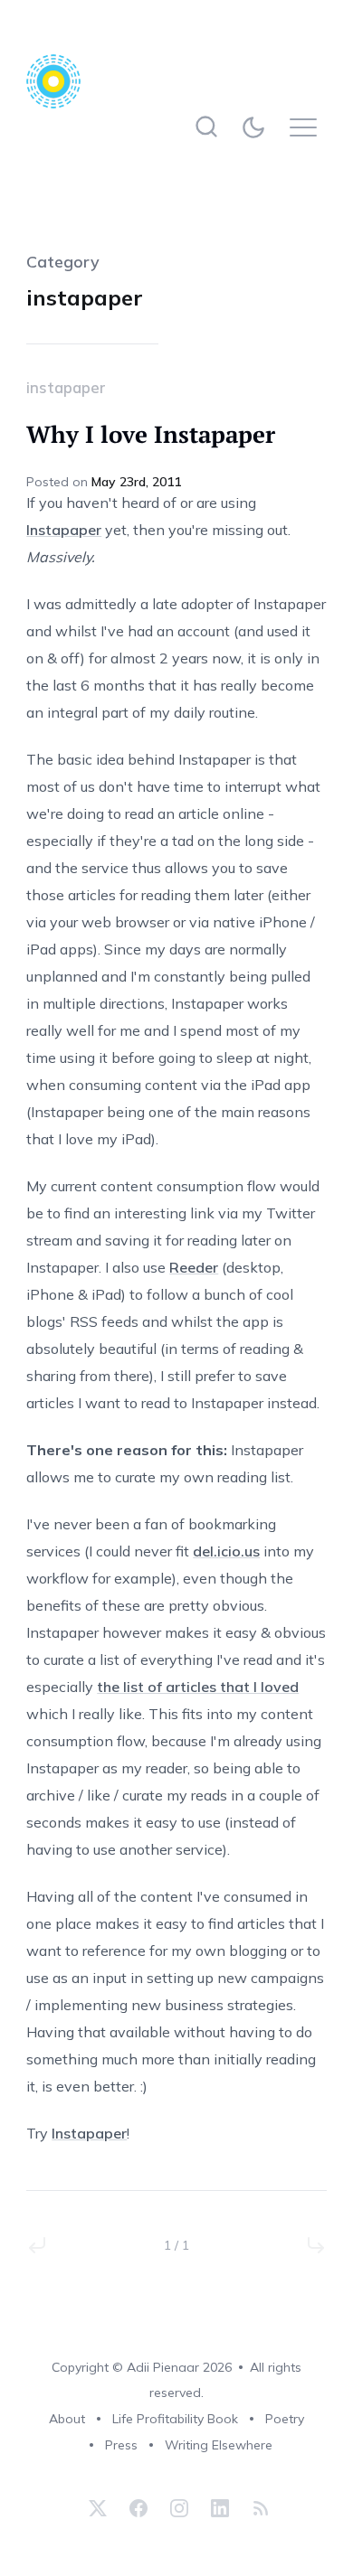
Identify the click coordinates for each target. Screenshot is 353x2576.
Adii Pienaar (163, 2367)
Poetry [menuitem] (285, 2419)
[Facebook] (138, 2508)
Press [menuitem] (121, 2445)
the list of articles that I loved (198, 1687)
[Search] (207, 127)
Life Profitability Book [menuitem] (175, 2419)
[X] (98, 2508)
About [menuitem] (67, 2419)
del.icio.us (226, 1551)
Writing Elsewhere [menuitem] (219, 2445)
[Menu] (308, 127)
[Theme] (258, 127)
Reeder (194, 1267)
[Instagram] (179, 2508)
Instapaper (64, 530)
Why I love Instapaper (151, 434)
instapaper (66, 387)
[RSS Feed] (258, 2508)
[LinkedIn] (220, 2508)
